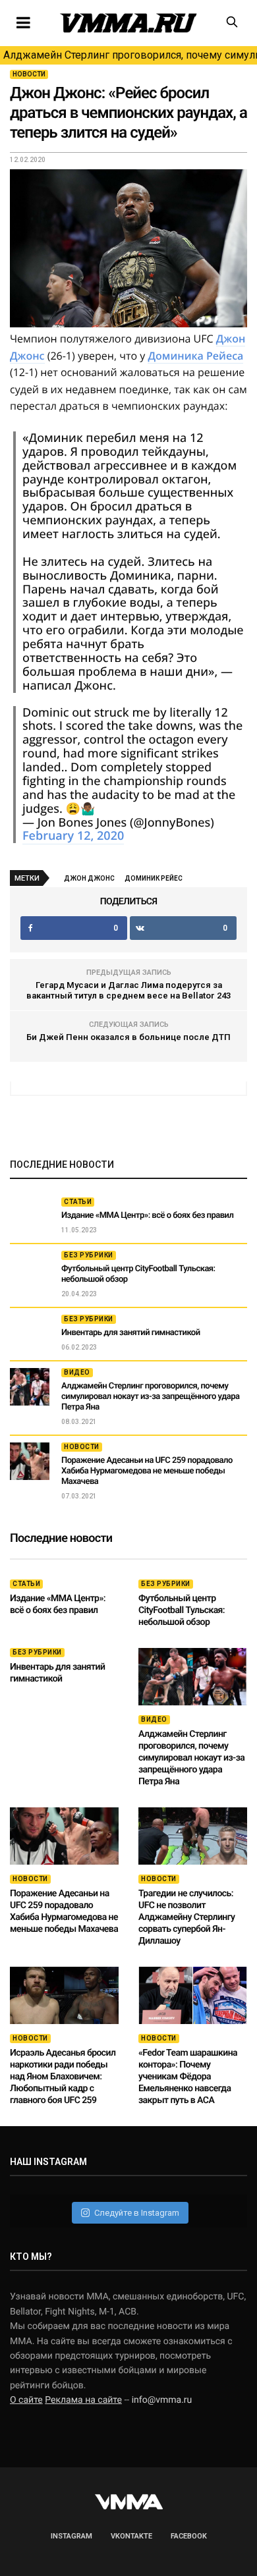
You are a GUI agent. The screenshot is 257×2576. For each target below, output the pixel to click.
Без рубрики (89, 1255)
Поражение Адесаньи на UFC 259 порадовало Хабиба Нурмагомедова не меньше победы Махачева (147, 1471)
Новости (29, 74)
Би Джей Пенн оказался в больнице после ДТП (128, 1037)
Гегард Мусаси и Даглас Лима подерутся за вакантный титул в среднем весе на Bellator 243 (128, 990)
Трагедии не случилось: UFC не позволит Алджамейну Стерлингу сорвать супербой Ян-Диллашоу (186, 1917)
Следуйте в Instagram (137, 2213)
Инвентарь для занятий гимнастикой (131, 1333)
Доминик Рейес (154, 878)
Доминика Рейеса (195, 356)
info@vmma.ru (162, 2400)
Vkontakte (131, 2536)
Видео (77, 1372)
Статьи (78, 1202)
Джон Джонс (89, 878)
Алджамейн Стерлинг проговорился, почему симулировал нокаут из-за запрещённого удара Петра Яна (130, 55)
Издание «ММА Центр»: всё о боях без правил (147, 1216)
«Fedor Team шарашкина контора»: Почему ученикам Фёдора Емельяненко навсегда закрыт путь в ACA (188, 2077)
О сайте (26, 2400)
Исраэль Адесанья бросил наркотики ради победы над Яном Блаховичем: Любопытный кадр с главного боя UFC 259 (63, 2077)
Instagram (71, 2536)
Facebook (189, 2536)
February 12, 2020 (73, 836)
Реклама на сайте (83, 2400)
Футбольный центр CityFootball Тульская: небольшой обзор (182, 1610)
